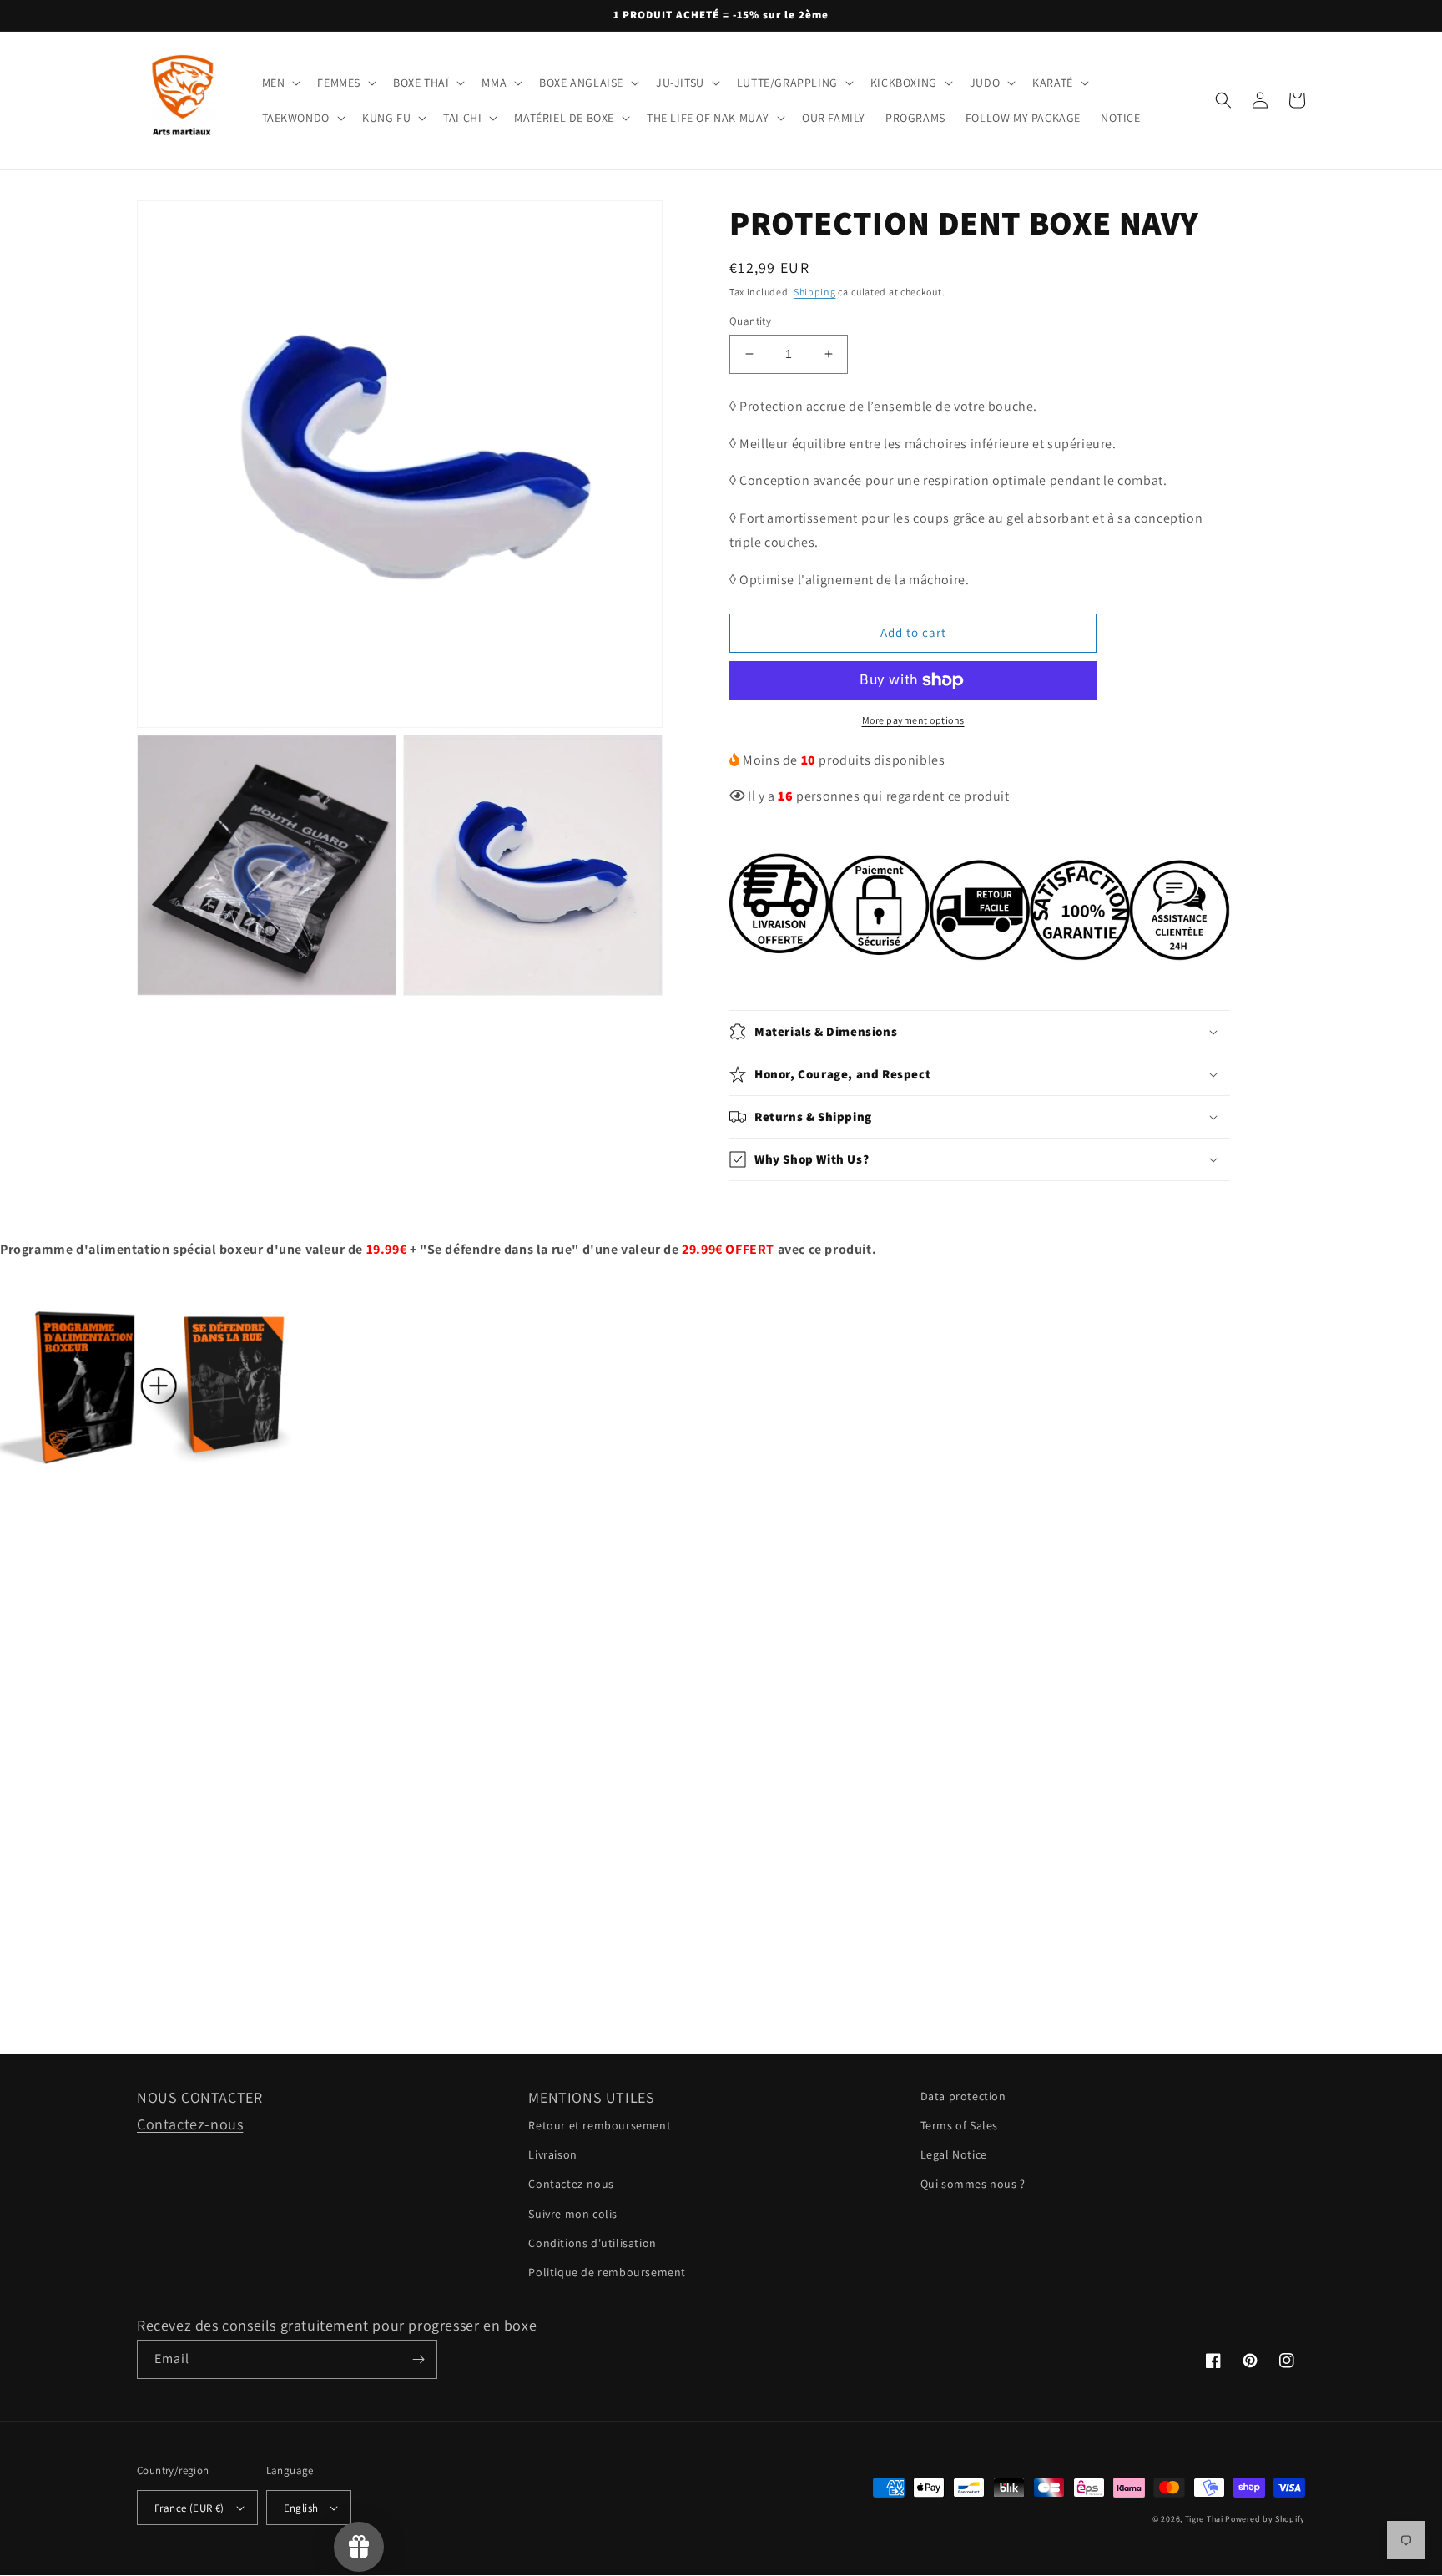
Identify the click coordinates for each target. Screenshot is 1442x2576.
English (301, 2508)
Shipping (815, 292)
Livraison (552, 2154)
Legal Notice (954, 2154)
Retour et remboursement (600, 2125)
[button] (280, 83)
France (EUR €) (189, 2508)
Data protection (963, 2096)
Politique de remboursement (607, 2272)
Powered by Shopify (1265, 2519)
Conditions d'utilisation (592, 2243)
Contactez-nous (190, 2124)
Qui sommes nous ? (973, 2184)
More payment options (913, 720)
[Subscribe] (418, 2359)
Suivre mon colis (573, 2214)
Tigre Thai (1204, 2519)
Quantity (750, 321)
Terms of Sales (959, 2125)
